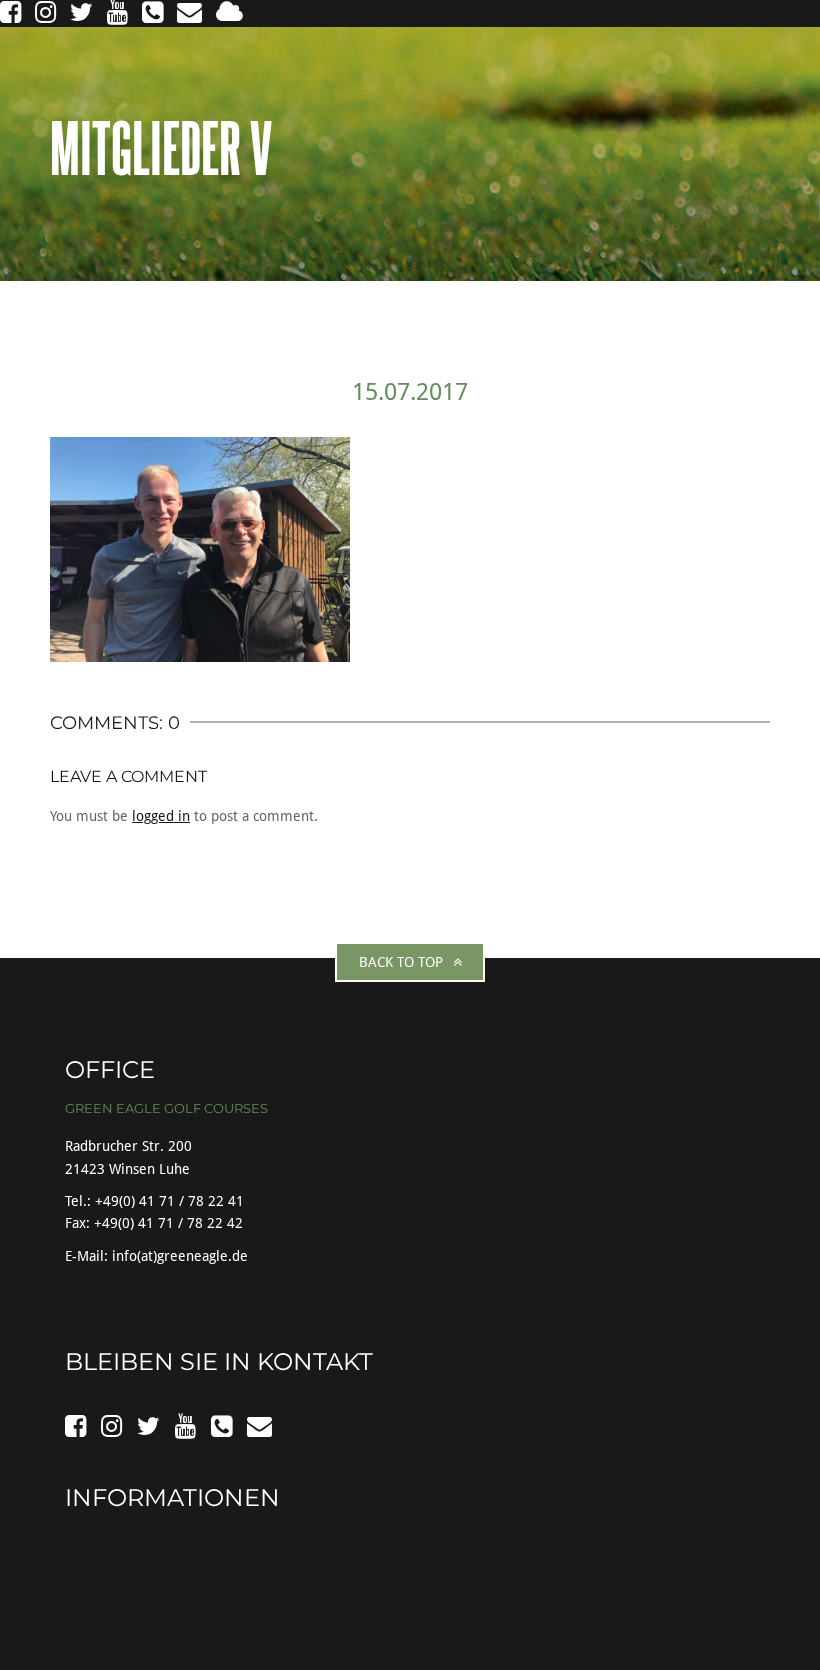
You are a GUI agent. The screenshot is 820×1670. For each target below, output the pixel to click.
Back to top (401, 962)
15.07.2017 (410, 392)
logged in (161, 816)
